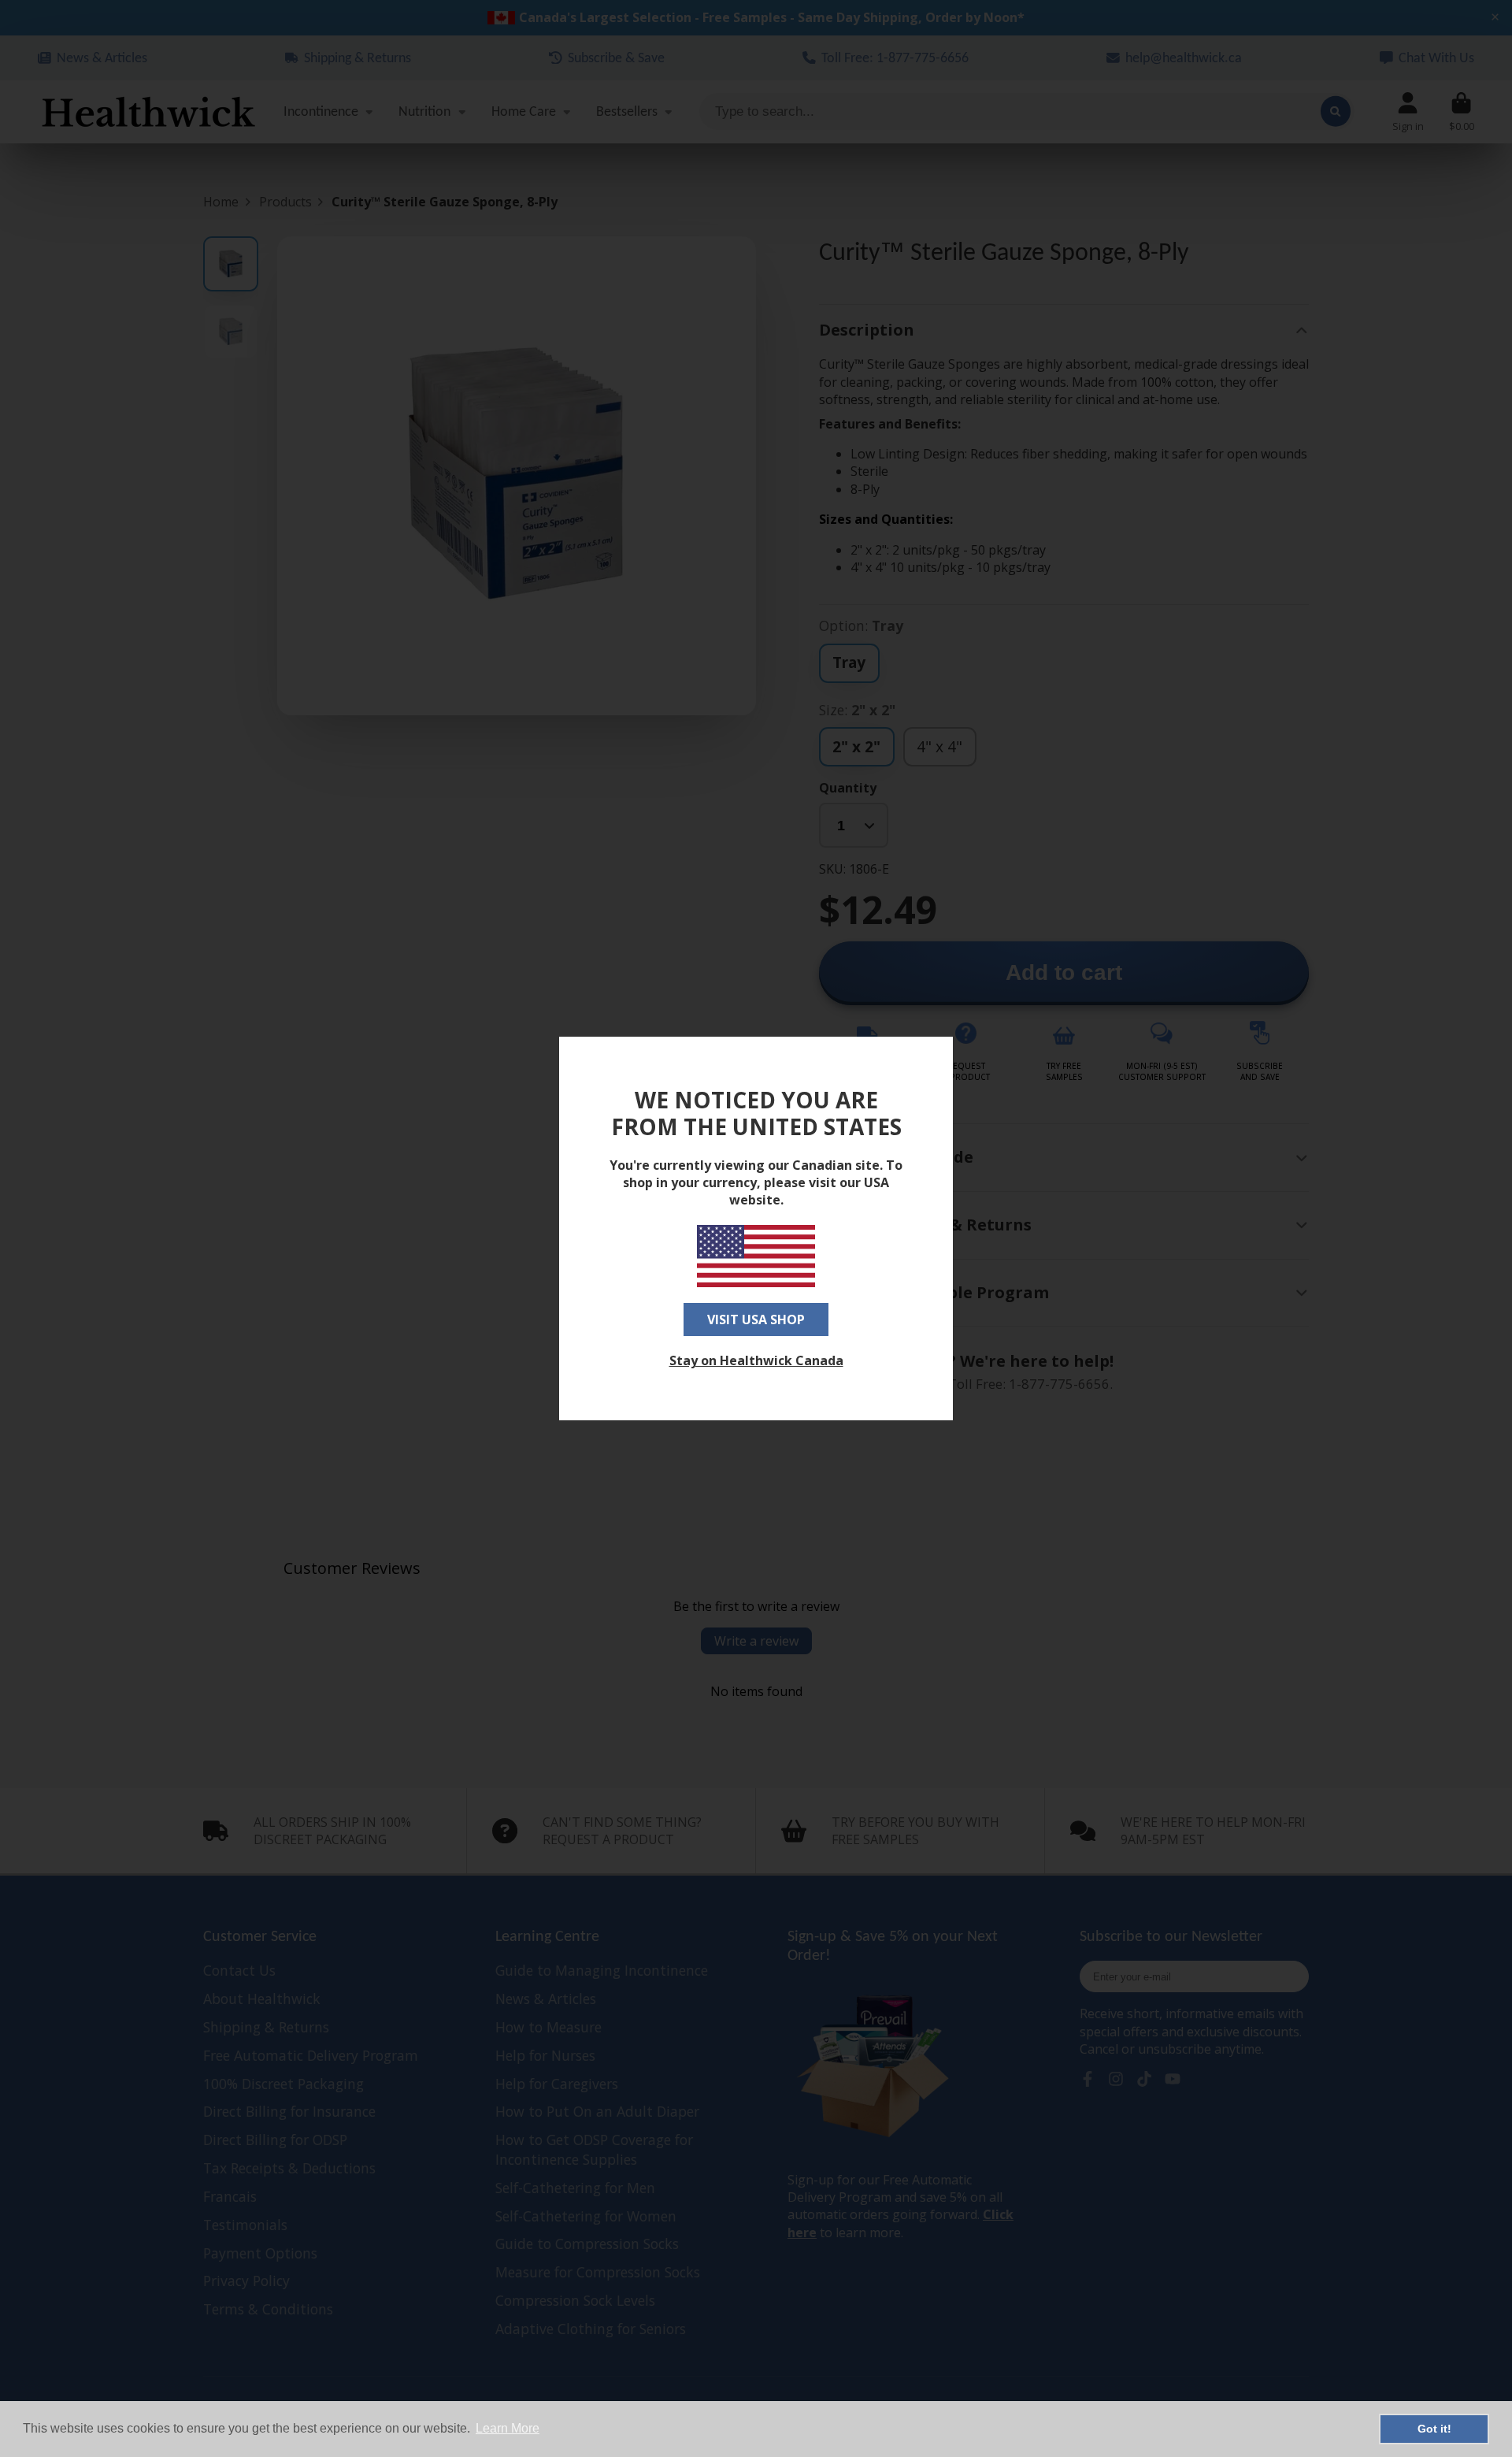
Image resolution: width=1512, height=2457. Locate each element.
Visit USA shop (756, 1319)
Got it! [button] (1434, 2429)
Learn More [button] (508, 2428)
